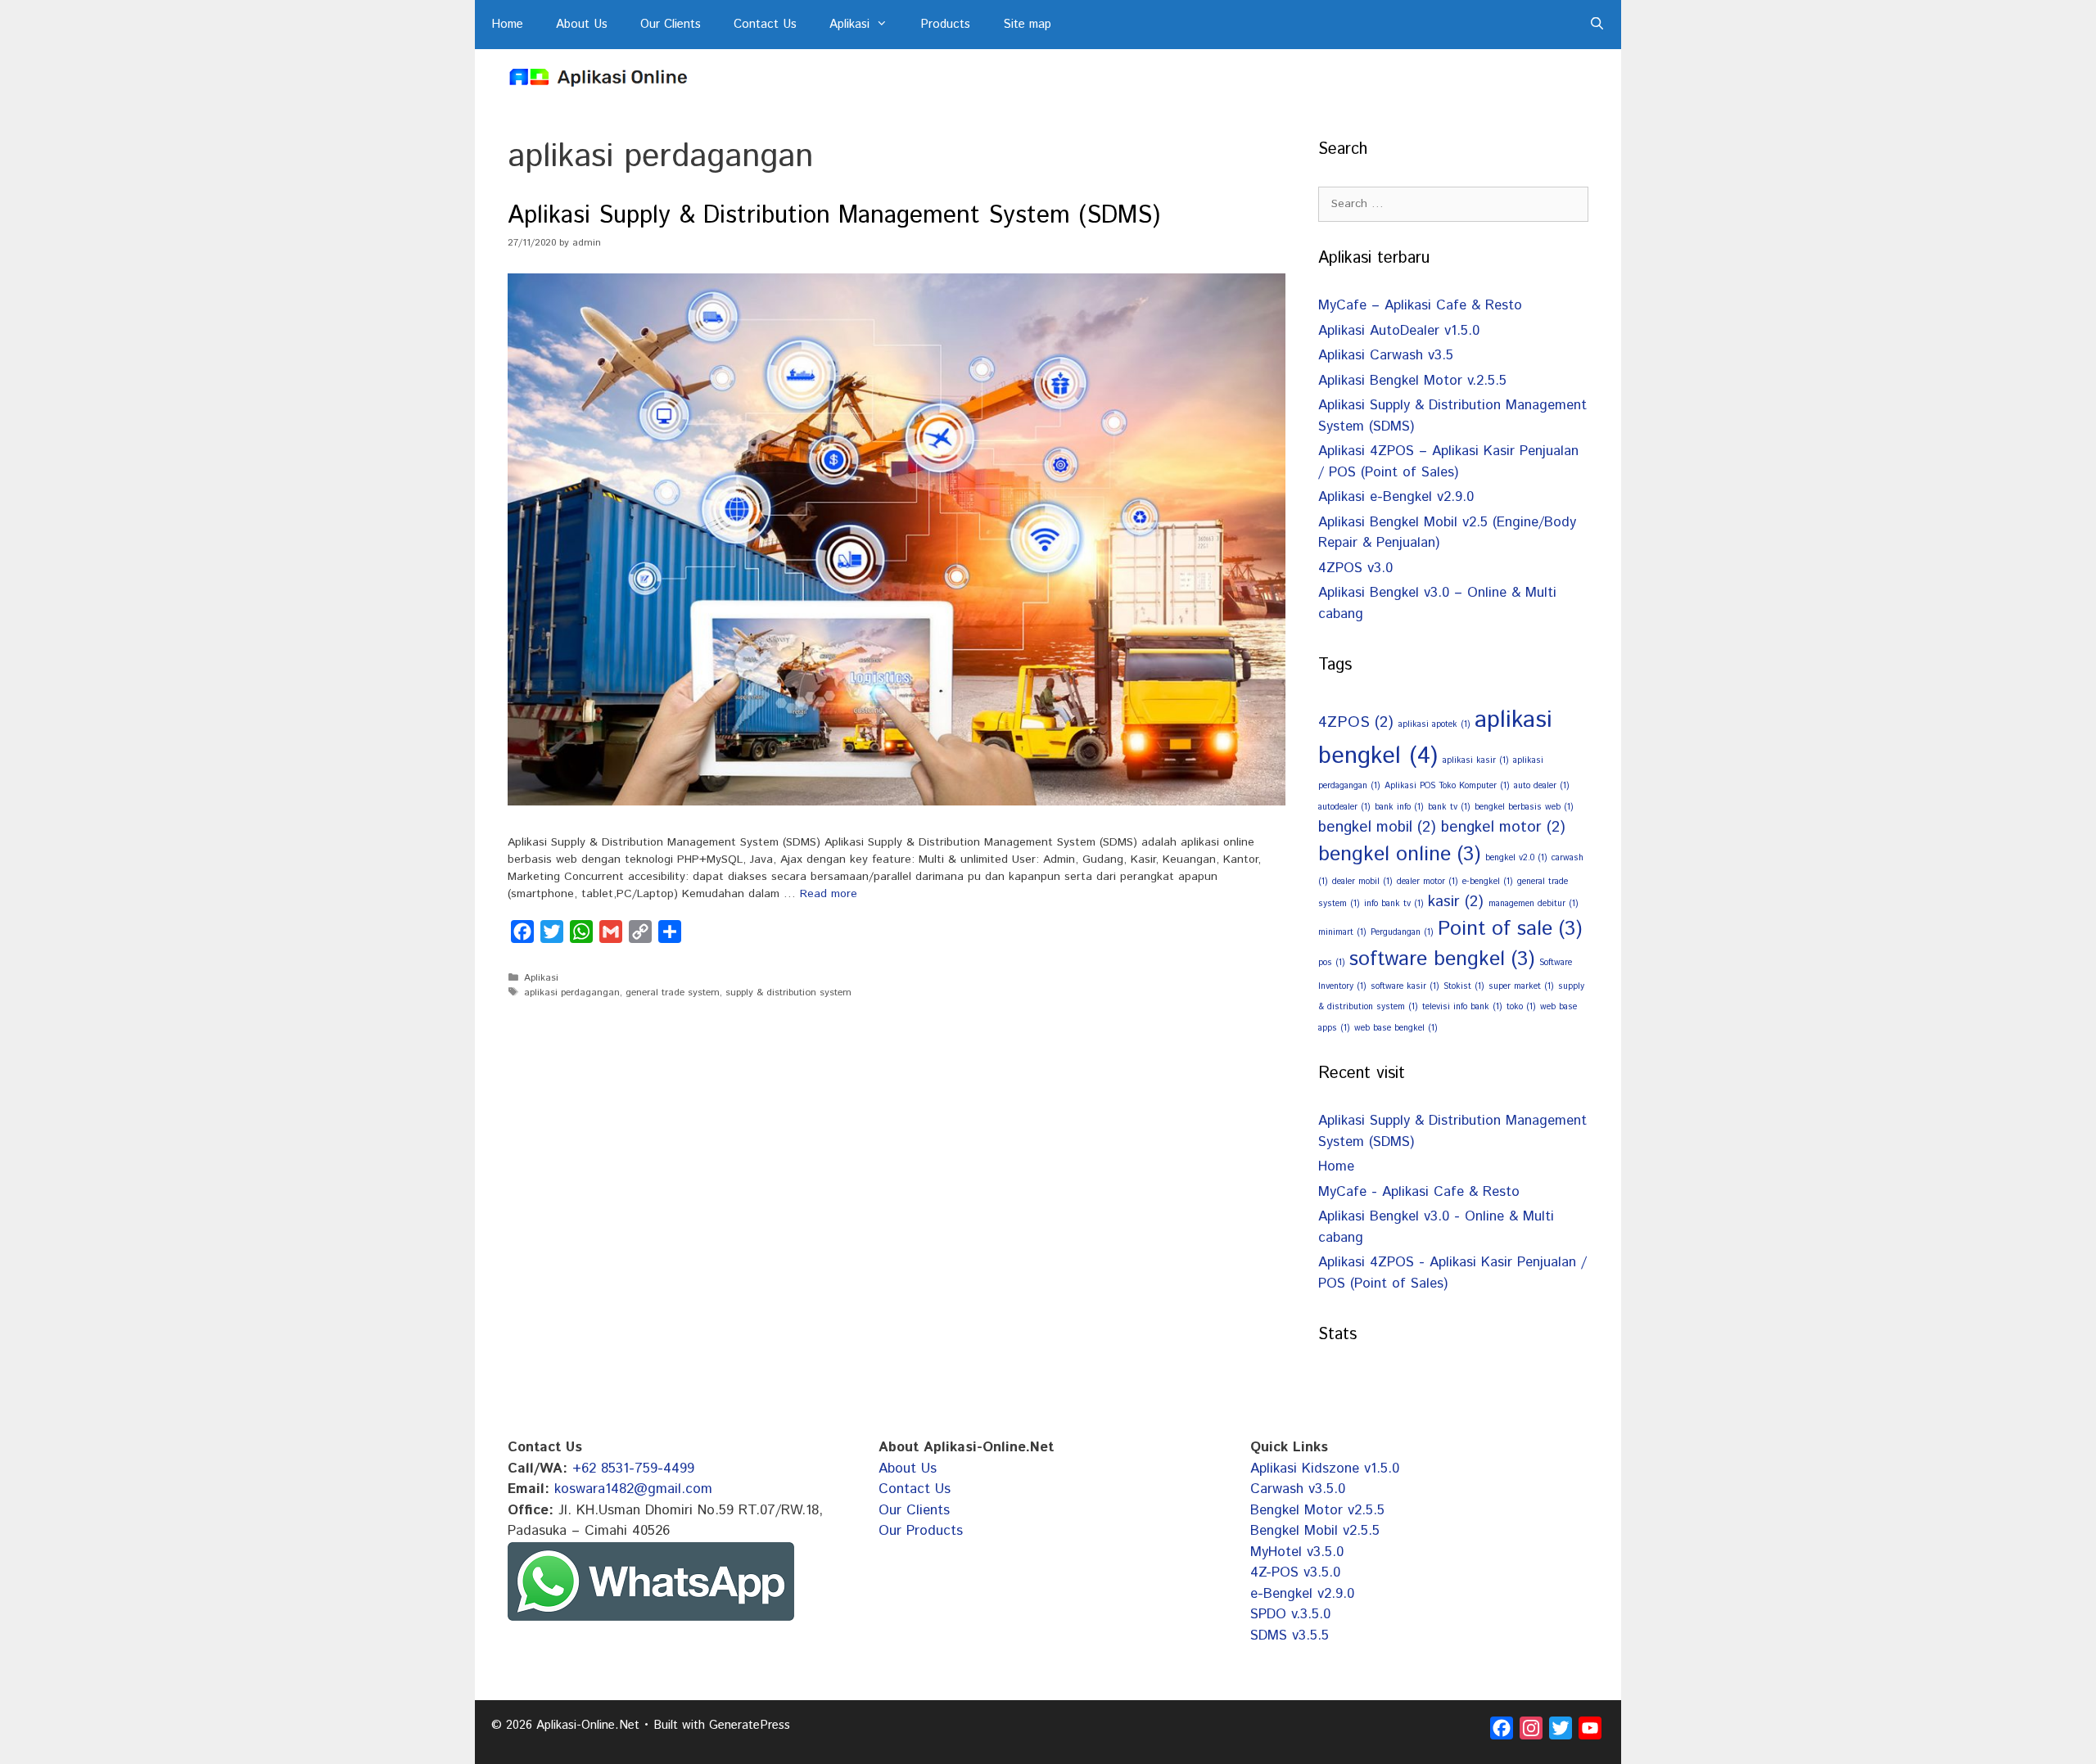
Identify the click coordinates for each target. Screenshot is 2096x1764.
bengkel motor (1503, 827)
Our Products (921, 1531)
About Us (582, 24)
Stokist (1464, 986)
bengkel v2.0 (1516, 858)
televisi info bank (1462, 1007)
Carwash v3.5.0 (1298, 1489)
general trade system (673, 993)
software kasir (1405, 986)
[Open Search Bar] (1597, 25)
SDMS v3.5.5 (1290, 1635)
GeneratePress (750, 1725)
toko (1521, 1007)
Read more (829, 894)
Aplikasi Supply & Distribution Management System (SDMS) (834, 216)
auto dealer (1541, 786)
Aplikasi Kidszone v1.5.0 (1325, 1468)
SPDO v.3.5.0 (1290, 1614)
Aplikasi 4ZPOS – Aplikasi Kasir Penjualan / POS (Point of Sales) (1448, 462)
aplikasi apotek (1434, 724)
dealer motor (1427, 882)
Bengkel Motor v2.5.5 (1317, 1510)
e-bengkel (1487, 882)
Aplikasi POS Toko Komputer (1447, 786)
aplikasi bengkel (1435, 738)
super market (1521, 986)
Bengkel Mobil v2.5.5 (1315, 1531)
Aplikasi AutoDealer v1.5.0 (1399, 331)
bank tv (1449, 807)
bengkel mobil (1377, 827)
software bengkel (1442, 959)
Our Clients (671, 24)
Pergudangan (1402, 932)
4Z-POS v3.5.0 (1295, 1572)
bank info (1399, 807)
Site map (1027, 24)
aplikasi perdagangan (572, 993)
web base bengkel (1396, 1028)
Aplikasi (849, 24)
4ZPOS (1356, 722)
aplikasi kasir (1475, 760)
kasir (1456, 902)
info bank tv (1394, 904)
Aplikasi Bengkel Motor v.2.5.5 (1412, 381)
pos (1331, 963)
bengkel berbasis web (1524, 807)
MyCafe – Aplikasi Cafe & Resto (1420, 305)
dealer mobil (1362, 882)
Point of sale (1510, 929)
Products (945, 24)
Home (507, 24)
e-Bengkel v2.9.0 (1302, 1594)
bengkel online (1399, 855)
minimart (1342, 932)
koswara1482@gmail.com (633, 1489)
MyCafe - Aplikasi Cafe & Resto (1419, 1192)
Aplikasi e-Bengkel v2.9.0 (1396, 497)
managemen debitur (1533, 904)
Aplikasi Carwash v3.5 (1386, 355)
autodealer (1344, 807)
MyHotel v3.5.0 (1297, 1552)
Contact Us (765, 24)
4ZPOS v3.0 (1355, 568)
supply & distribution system (788, 993)
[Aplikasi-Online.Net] (598, 77)
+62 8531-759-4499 (633, 1468)
